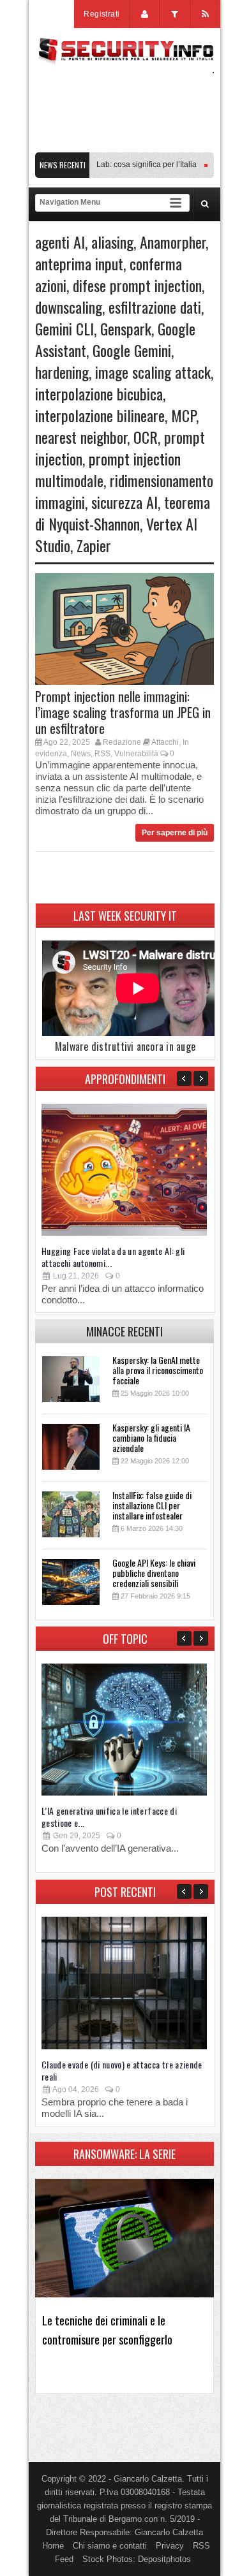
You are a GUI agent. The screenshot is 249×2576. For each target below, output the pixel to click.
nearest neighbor (81, 437)
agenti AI (60, 242)
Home (53, 2546)
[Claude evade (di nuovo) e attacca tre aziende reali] (124, 2046)
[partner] (124, 146)
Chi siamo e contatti (110, 2546)
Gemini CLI (64, 328)
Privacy (170, 2546)
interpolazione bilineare (100, 415)
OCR (146, 437)
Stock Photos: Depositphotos (137, 2559)
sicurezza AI (124, 502)
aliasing (112, 242)
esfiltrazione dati (155, 307)
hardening (62, 372)
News (81, 754)
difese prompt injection (137, 285)
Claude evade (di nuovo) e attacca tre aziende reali (122, 2070)
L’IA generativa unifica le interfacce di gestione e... (109, 1817)
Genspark (126, 328)
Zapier (94, 545)
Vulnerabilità (136, 754)
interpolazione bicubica (99, 393)
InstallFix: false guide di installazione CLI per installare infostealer (152, 1505)
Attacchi (165, 742)
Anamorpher (173, 242)
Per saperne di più (175, 833)
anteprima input (79, 263)
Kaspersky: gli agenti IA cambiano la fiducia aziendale (151, 1438)
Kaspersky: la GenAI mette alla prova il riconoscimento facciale (158, 1370)
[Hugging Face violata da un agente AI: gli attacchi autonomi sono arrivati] (124, 1233)
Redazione (122, 742)
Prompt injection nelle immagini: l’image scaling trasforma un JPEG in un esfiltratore (123, 712)
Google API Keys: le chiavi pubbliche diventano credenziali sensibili (154, 1573)
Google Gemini (132, 350)
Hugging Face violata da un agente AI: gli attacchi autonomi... (113, 1257)
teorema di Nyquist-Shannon (123, 513)
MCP (184, 415)
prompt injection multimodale (108, 469)
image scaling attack (153, 372)
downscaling (69, 307)
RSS (102, 754)
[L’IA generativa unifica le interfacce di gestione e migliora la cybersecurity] (124, 1793)
